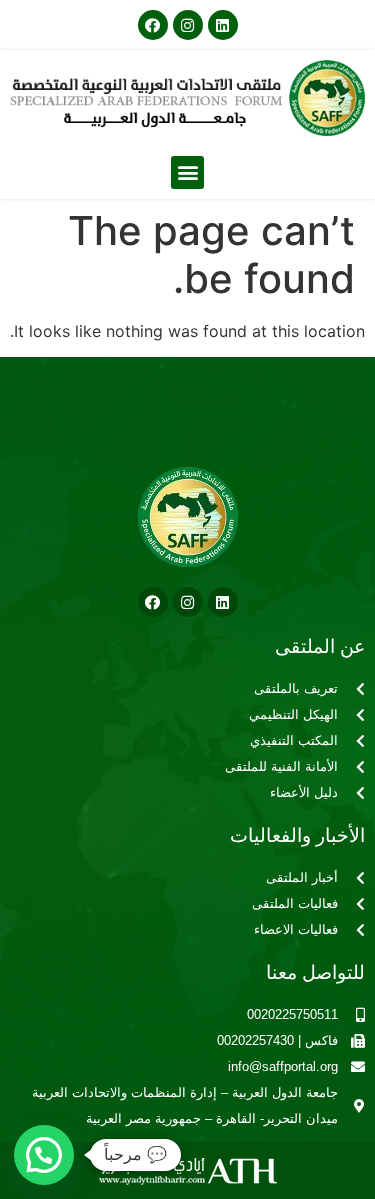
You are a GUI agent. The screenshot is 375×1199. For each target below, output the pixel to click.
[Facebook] (153, 25)
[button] (187, 172)
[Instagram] (188, 25)
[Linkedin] (223, 25)
